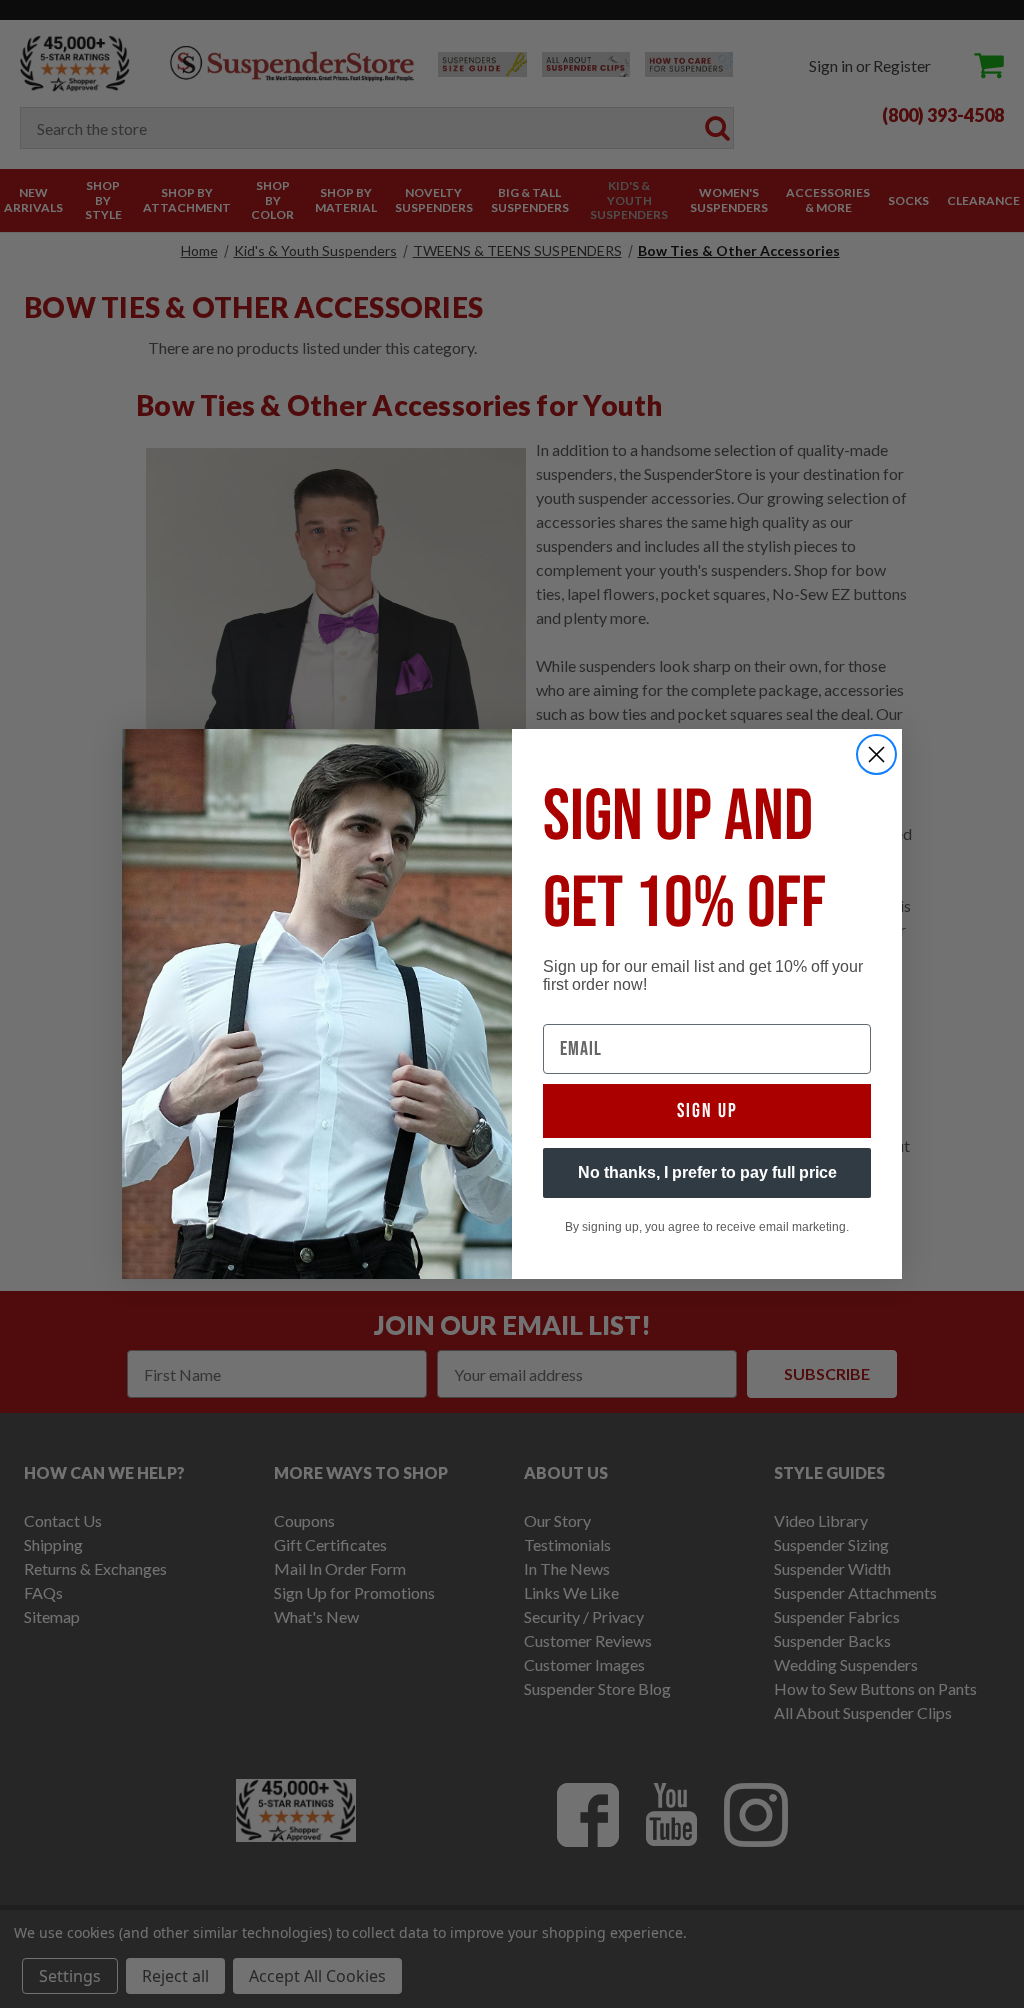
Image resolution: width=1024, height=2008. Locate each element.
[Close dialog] (876, 754)
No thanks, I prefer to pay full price (707, 1172)
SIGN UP (707, 1111)
